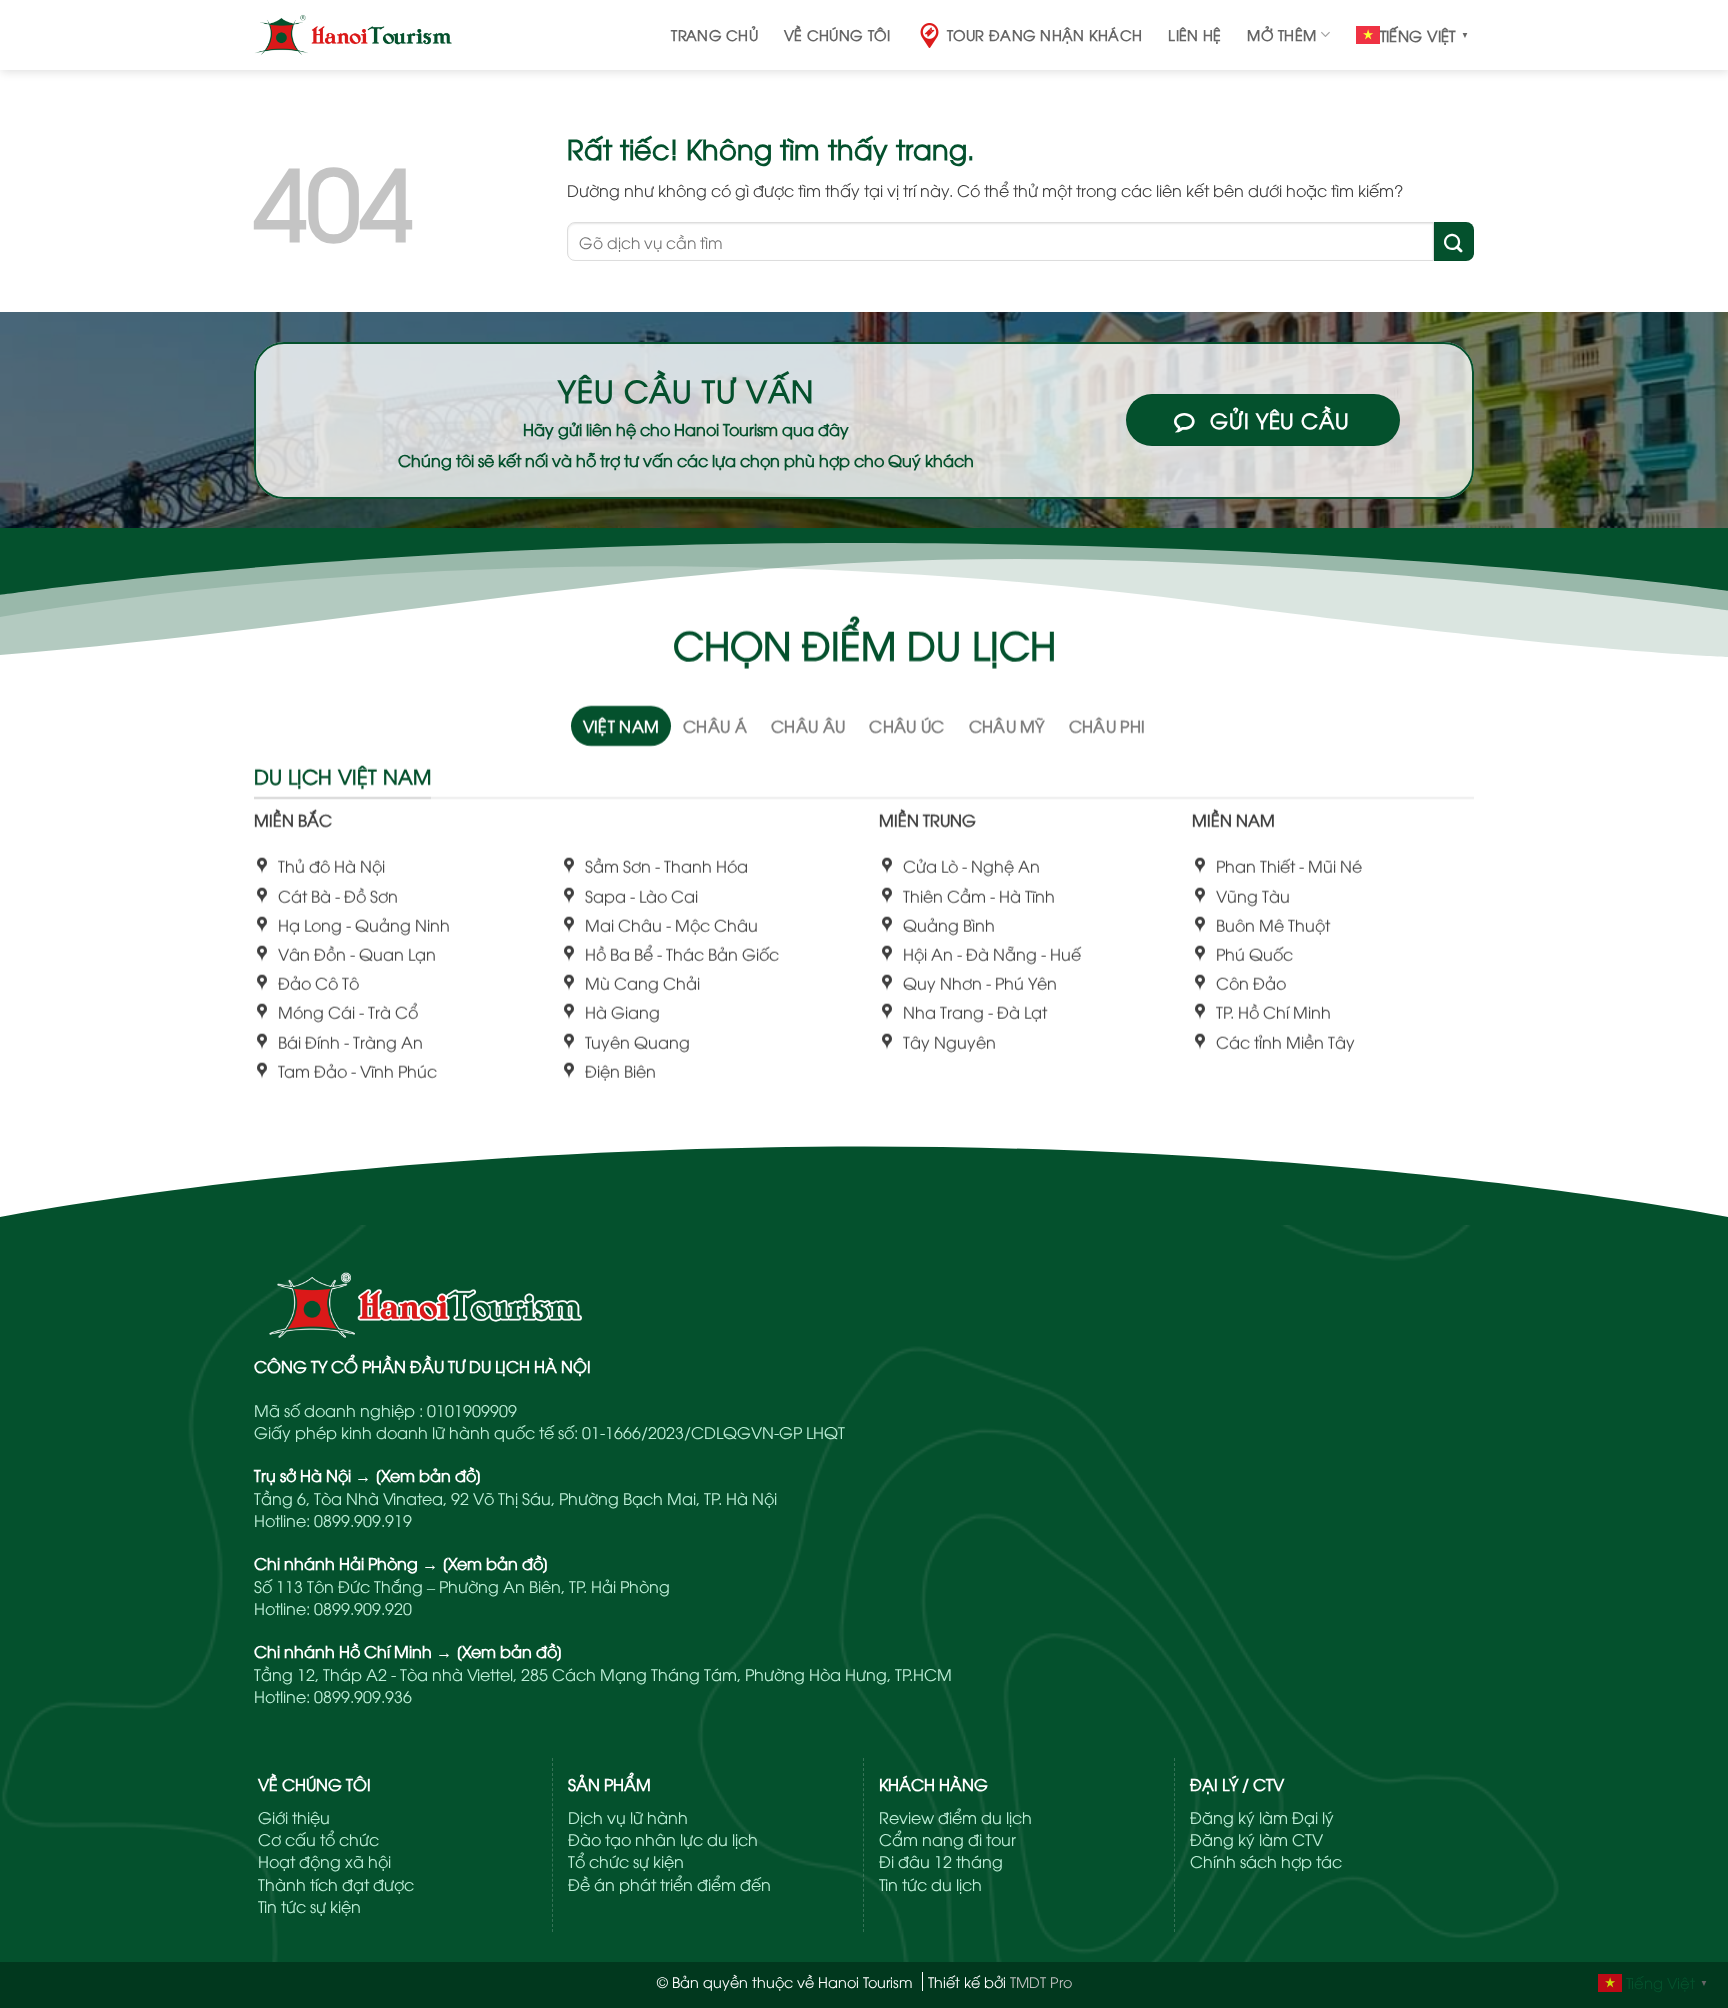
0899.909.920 (363, 1608)
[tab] (621, 726)
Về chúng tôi (837, 34)
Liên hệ (1194, 34)
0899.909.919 (363, 1520)
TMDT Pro (1041, 1981)
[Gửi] (1454, 241)
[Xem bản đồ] (428, 1475)
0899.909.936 (363, 1696)
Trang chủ (714, 34)
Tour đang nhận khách (1045, 34)
